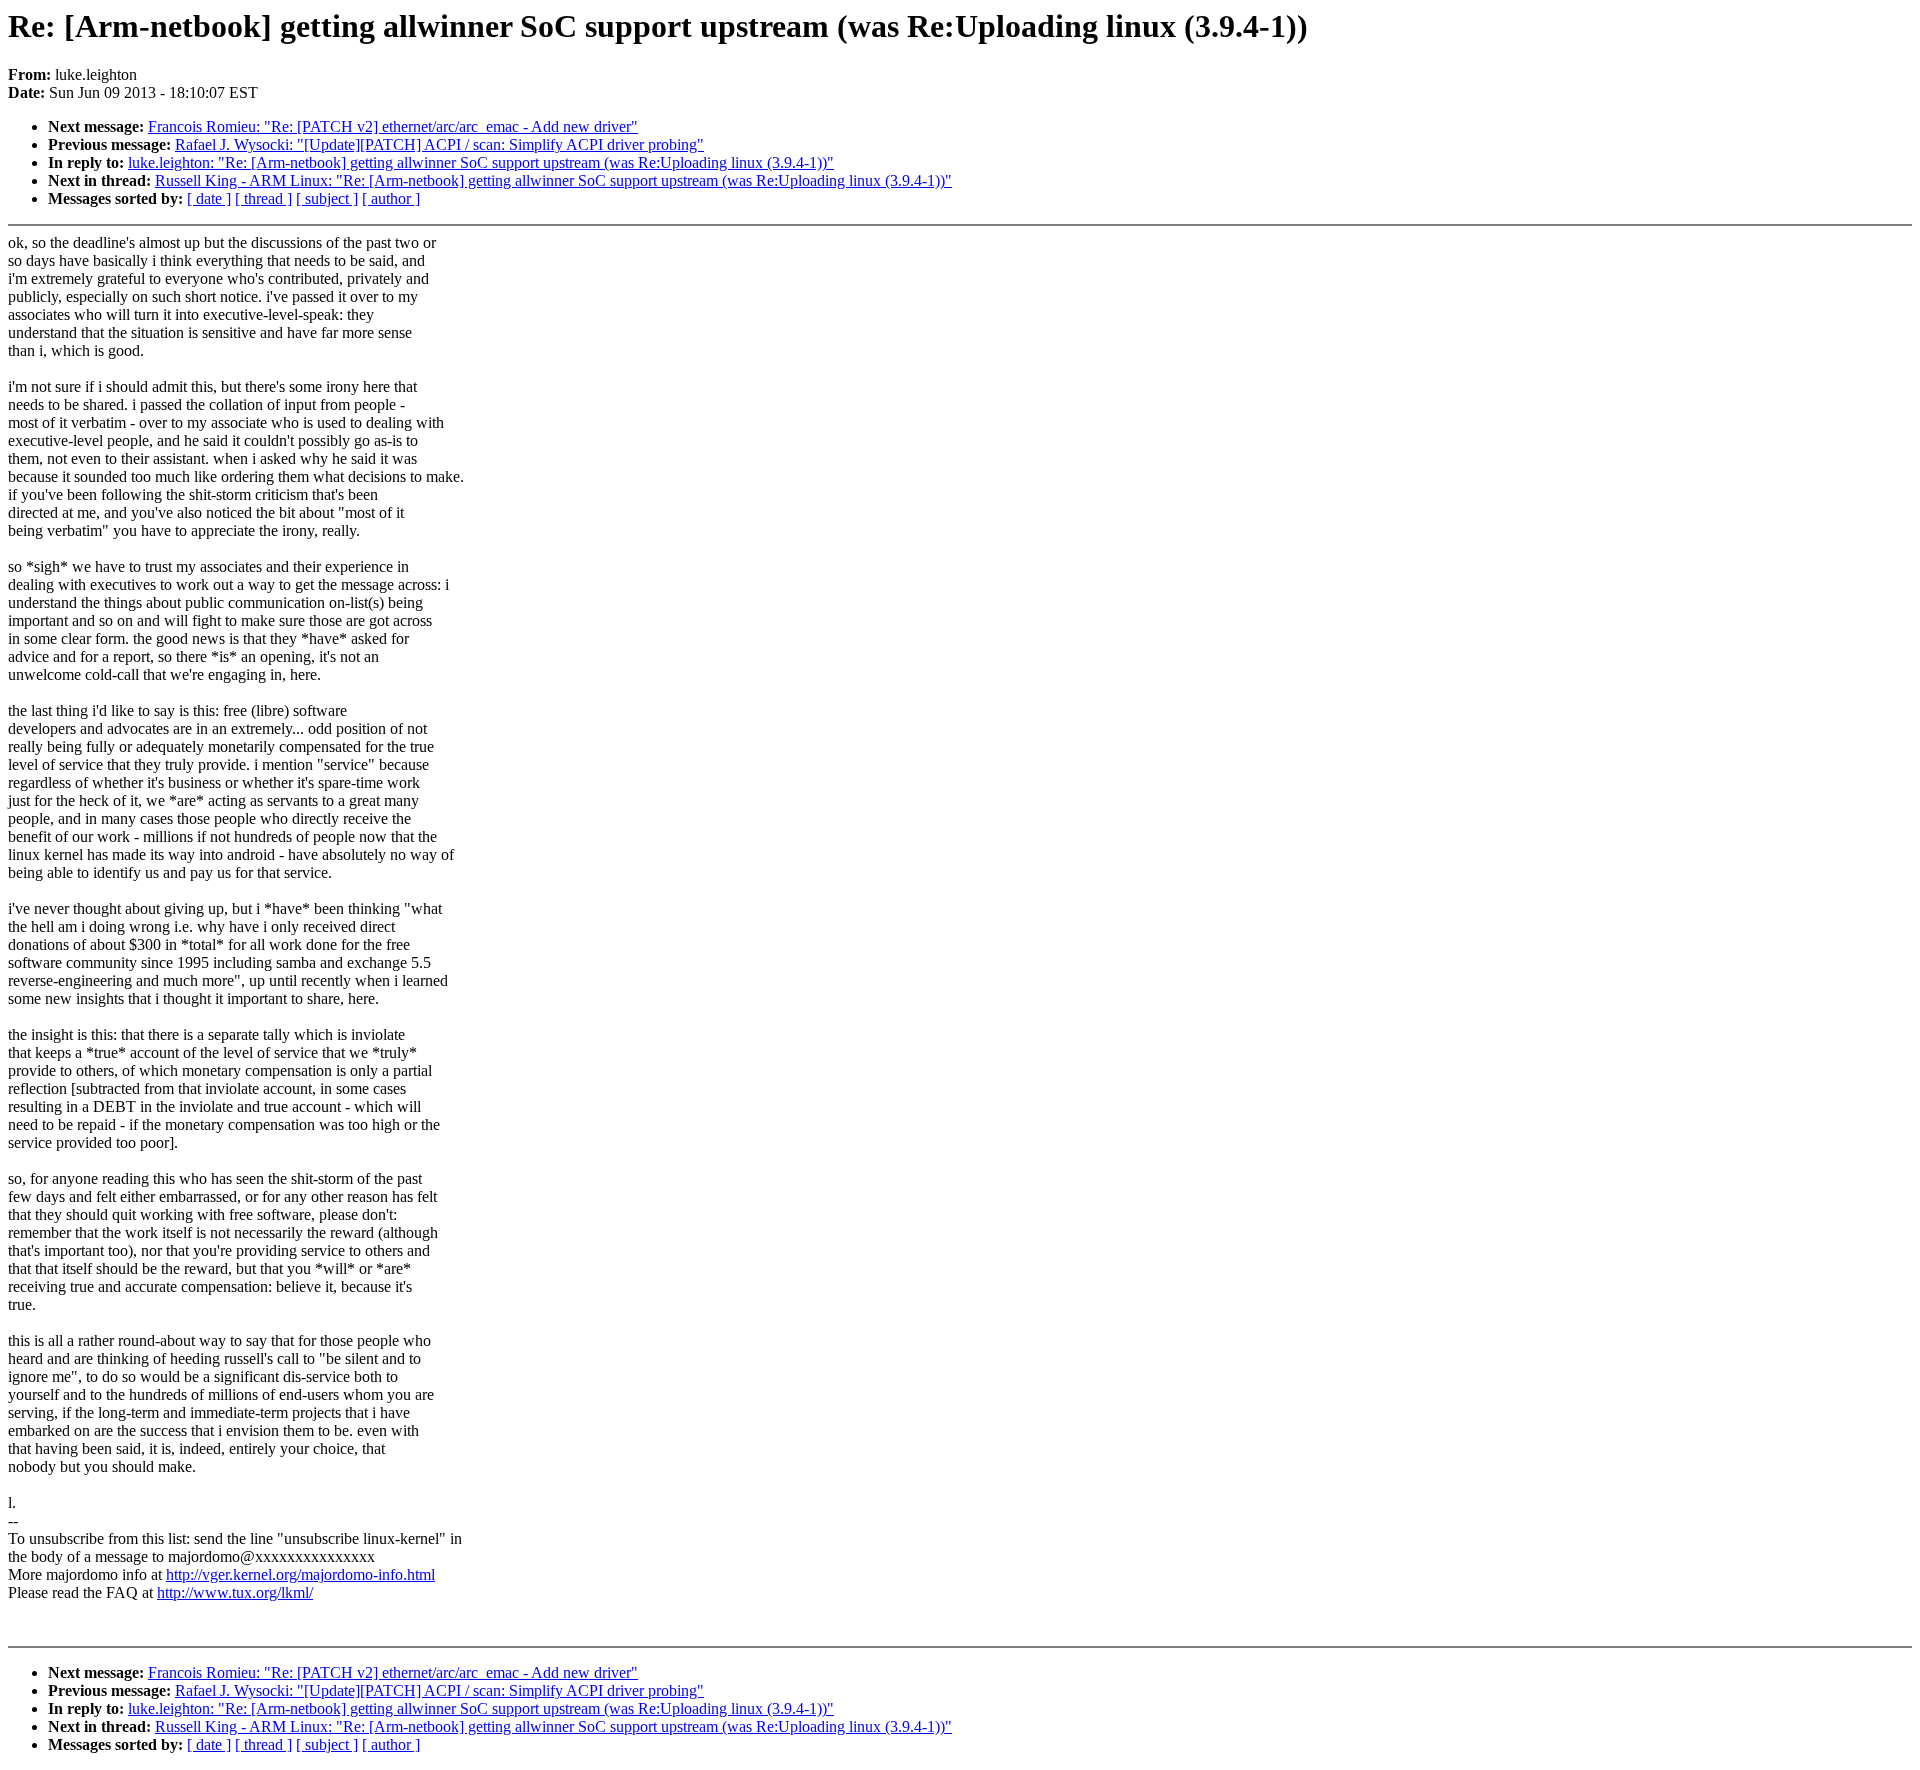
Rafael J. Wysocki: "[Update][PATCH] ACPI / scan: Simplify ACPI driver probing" (439, 144)
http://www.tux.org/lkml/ (235, 1592)
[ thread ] (263, 198)
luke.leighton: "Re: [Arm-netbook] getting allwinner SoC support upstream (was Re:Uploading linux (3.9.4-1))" (481, 162)
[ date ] (209, 198)
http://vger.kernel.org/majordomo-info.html (300, 1574)
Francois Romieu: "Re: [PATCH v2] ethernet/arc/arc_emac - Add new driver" (393, 126)
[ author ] (391, 198)
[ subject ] (327, 198)
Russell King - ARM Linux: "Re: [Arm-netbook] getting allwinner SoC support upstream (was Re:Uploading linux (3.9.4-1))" (553, 180)
